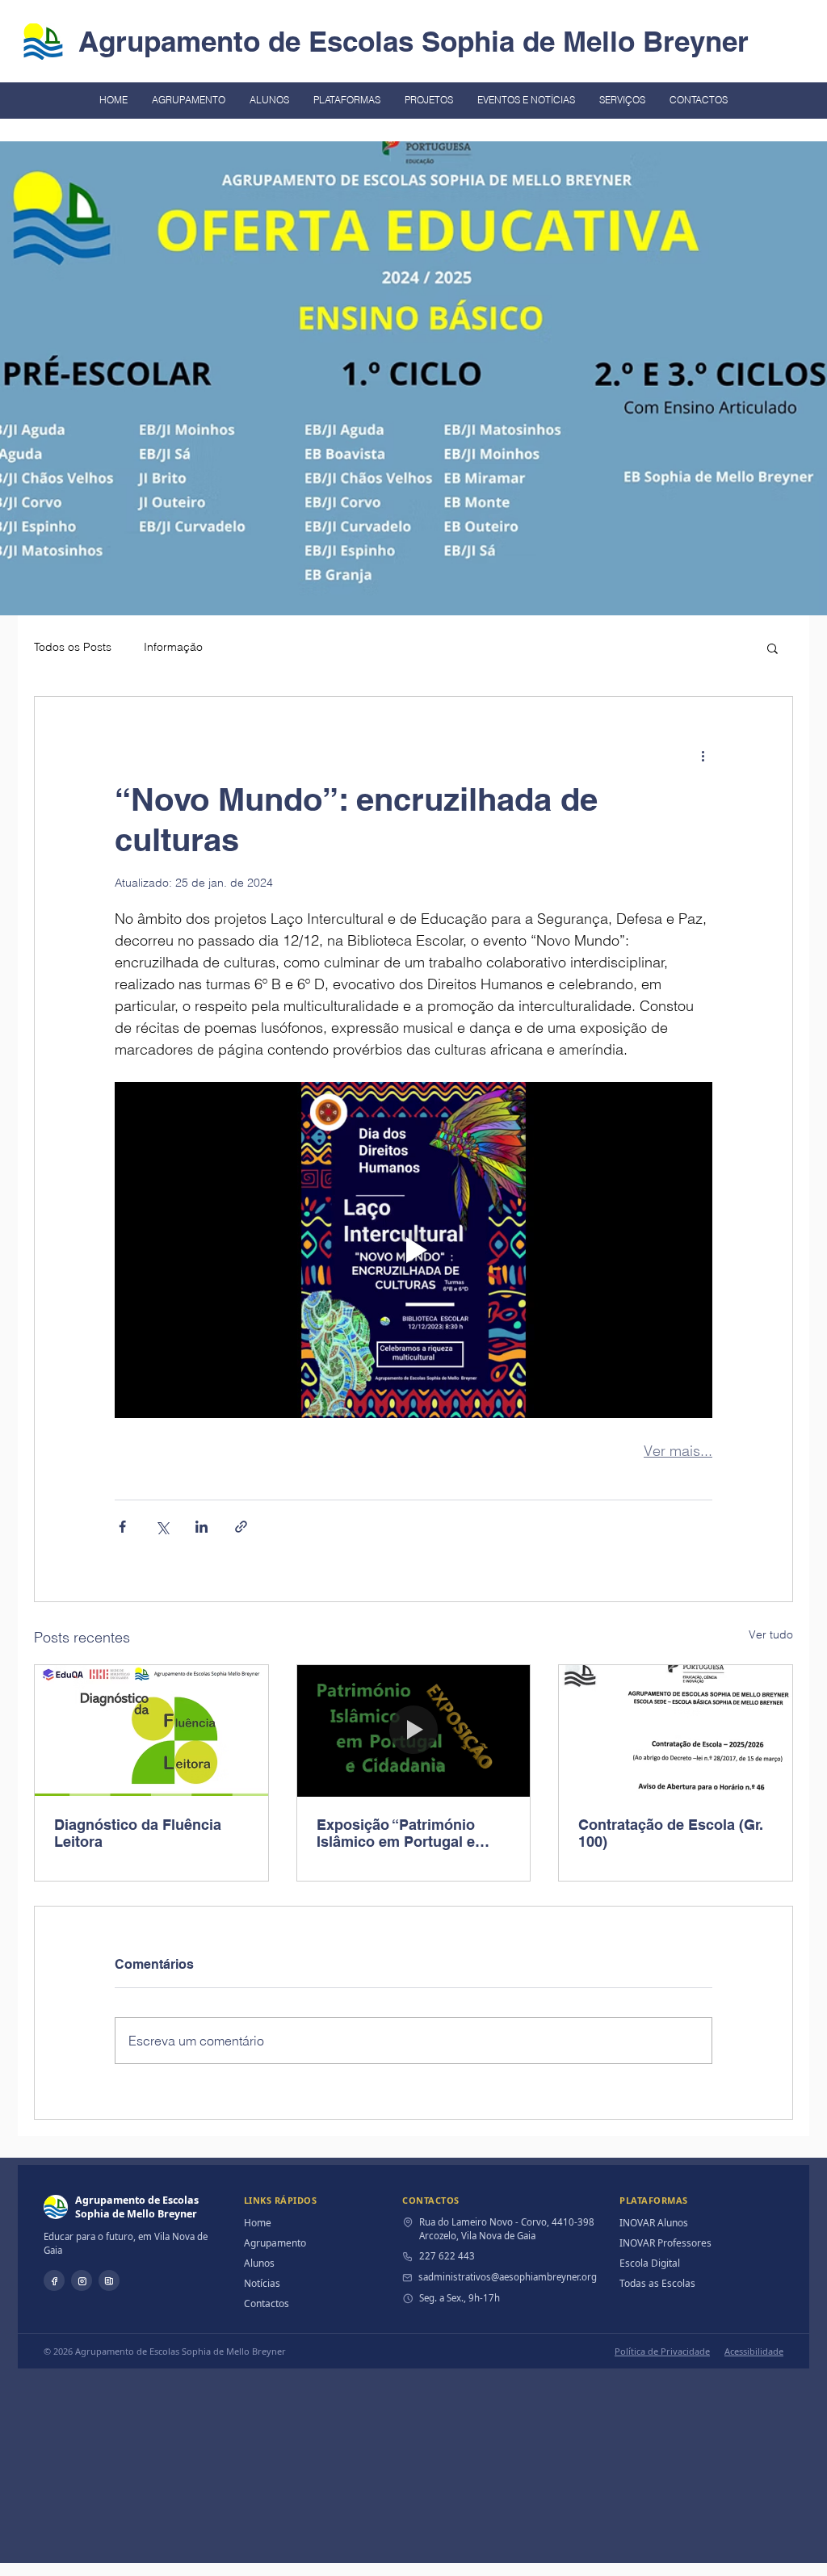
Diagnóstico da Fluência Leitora (138, 1833)
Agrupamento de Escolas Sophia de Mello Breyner (413, 41)
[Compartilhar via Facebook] (122, 1527)
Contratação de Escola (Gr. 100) (671, 1833)
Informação (173, 647)
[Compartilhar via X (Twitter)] (162, 1527)
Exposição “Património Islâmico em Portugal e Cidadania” (396, 1833)
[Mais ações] (703, 755)
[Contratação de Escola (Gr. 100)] (676, 1731)
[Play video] (413, 1250)
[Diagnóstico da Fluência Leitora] (151, 1731)
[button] (772, 648)
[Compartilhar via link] (241, 1527)
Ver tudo (771, 1634)
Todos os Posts (73, 647)
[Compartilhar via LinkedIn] (202, 1527)
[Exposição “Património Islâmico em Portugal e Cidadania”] (414, 1731)
